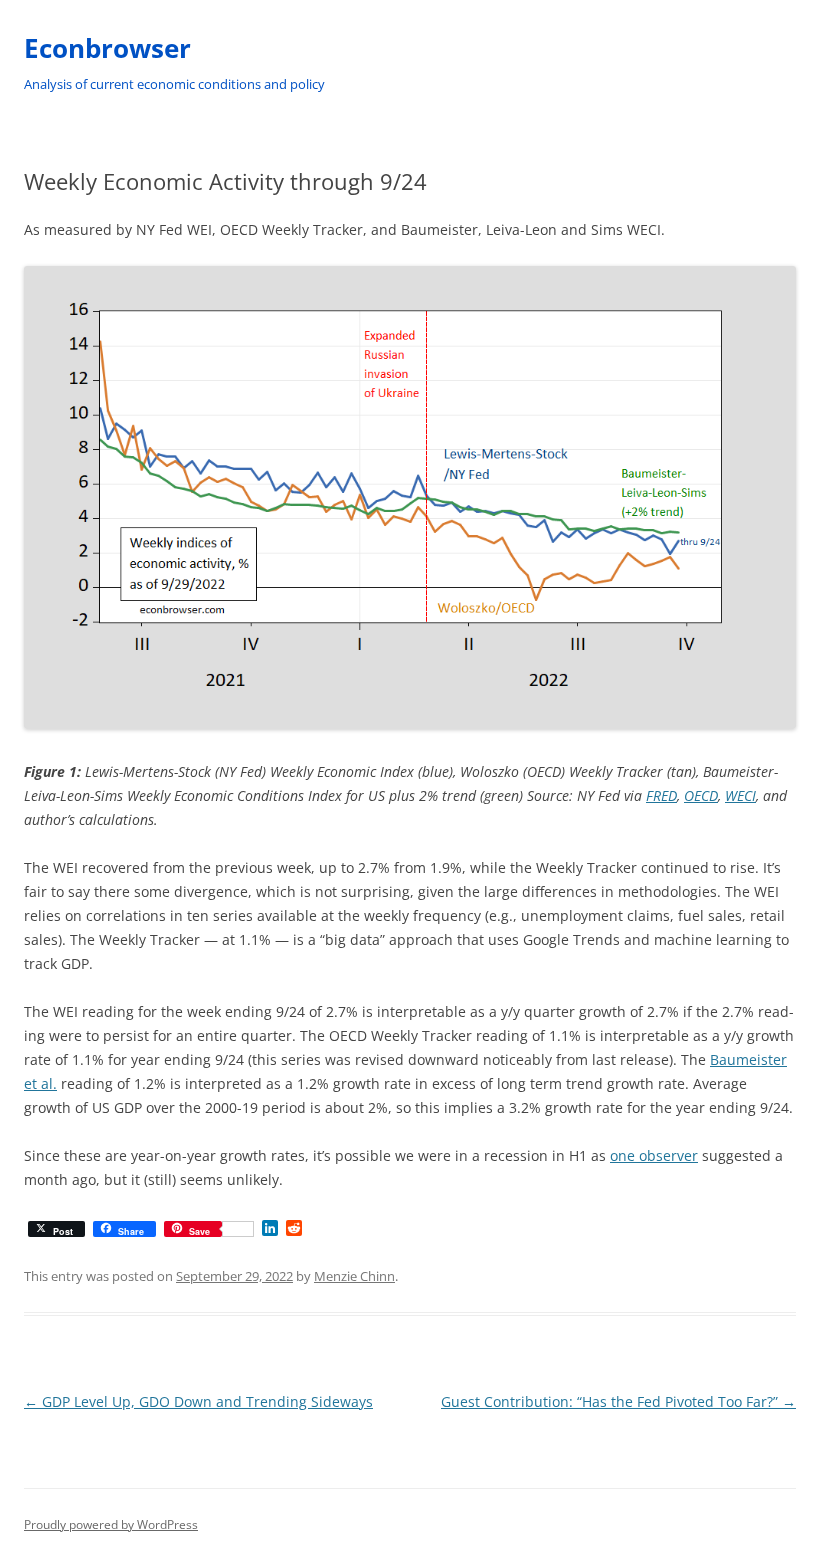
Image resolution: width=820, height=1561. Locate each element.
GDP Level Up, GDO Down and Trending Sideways (198, 1401)
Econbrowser (107, 48)
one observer (654, 1155)
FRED (661, 795)
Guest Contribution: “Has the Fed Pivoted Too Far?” (618, 1401)
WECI (740, 795)
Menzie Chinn (354, 1276)
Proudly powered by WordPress (111, 1524)
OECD (701, 795)
